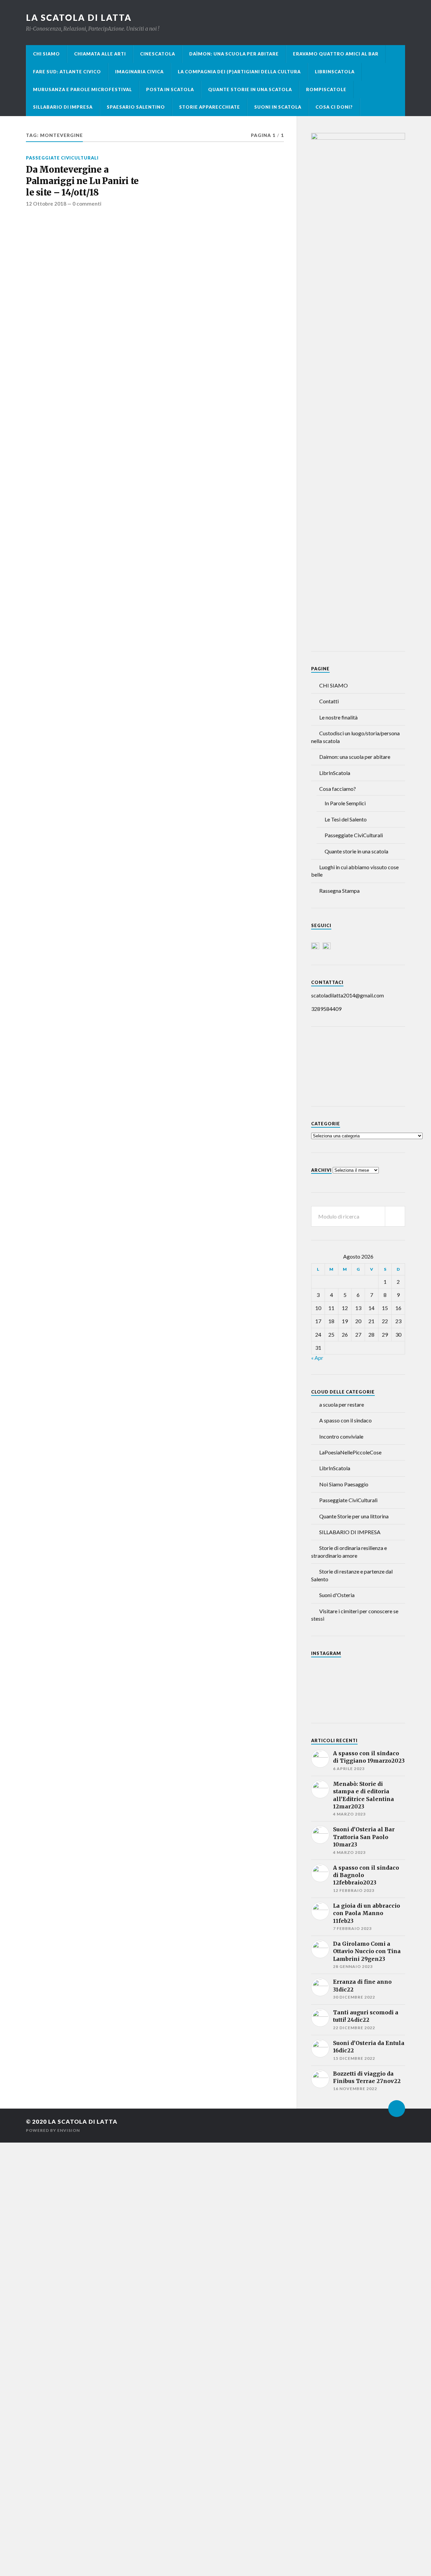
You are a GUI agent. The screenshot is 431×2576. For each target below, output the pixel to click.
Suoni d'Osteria (337, 1595)
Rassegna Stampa (339, 891)
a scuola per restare (342, 1404)
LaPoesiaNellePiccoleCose (350, 1452)
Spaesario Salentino (136, 107)
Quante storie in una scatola (250, 90)
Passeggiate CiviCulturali (62, 158)
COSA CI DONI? (334, 107)
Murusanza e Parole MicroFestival (82, 90)
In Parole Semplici (345, 803)
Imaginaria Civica (139, 72)
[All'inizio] (397, 2109)
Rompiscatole (326, 90)
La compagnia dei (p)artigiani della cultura (239, 72)
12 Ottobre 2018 (46, 204)
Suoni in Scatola (278, 107)
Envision (69, 2130)
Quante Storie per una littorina (354, 1516)
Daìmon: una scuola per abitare (234, 54)
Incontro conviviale (341, 1436)
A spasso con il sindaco (345, 1420)
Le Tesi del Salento (346, 819)
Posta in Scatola (170, 90)
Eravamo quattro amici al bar (336, 54)
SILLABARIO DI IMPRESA (350, 1532)
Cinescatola (158, 54)
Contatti (329, 701)
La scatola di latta (79, 17)
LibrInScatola (335, 72)
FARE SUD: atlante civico (67, 72)
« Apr (317, 1358)
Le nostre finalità (338, 717)
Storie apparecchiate (210, 107)
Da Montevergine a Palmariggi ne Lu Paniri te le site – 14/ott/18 (82, 181)
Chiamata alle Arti (100, 54)
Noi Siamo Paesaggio (344, 1484)
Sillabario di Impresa (63, 107)
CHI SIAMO (46, 54)
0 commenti (87, 204)
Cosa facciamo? (338, 789)
